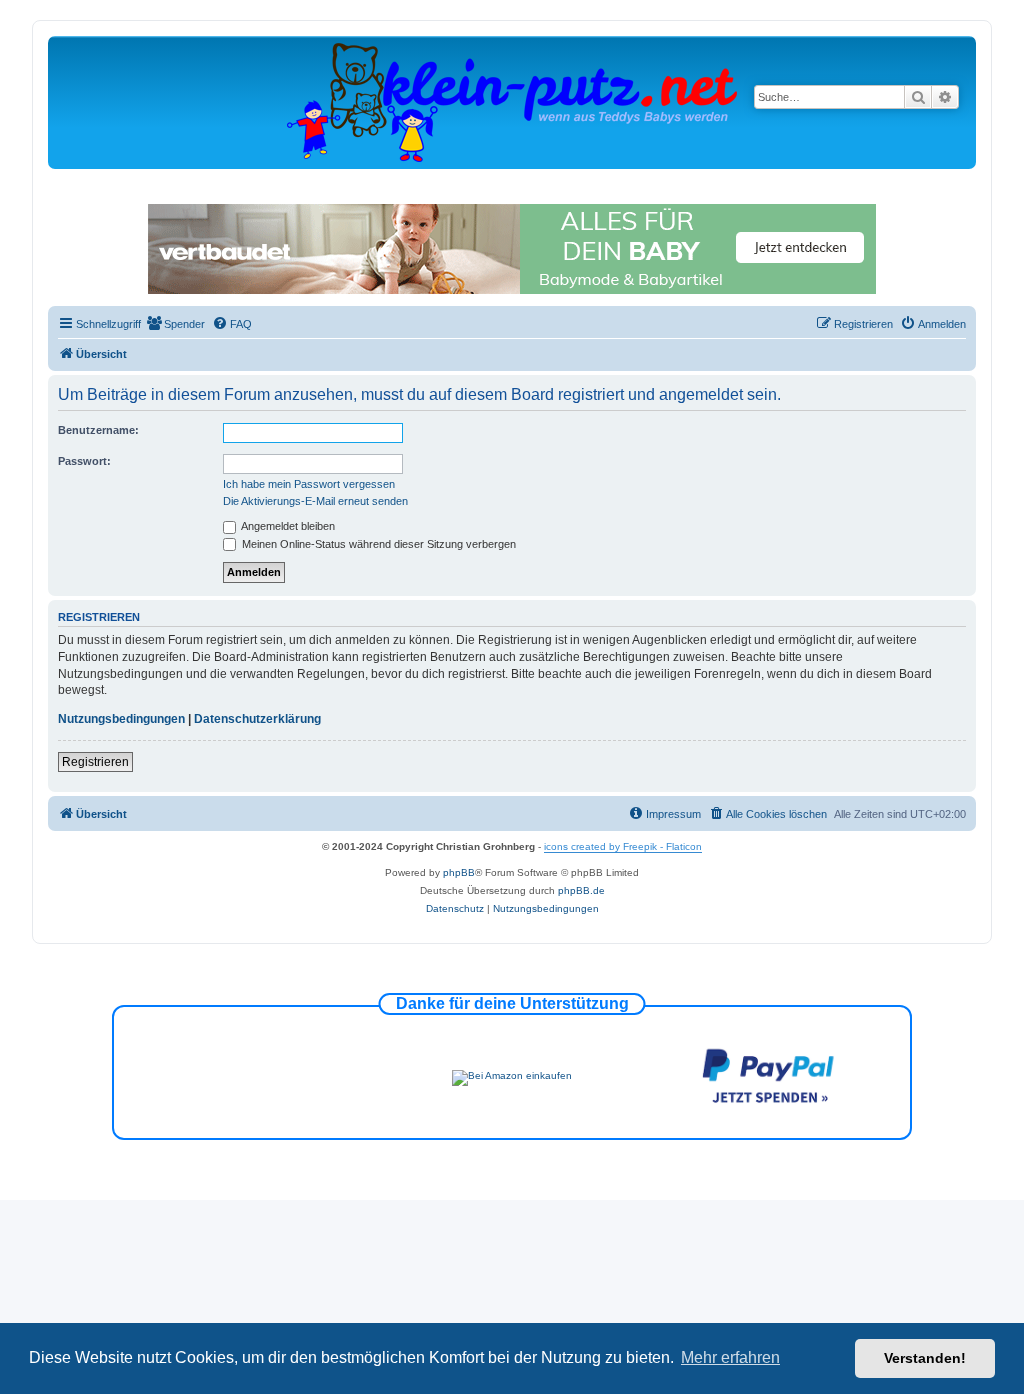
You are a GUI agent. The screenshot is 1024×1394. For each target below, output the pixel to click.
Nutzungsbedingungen (121, 719)
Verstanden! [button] (925, 1358)
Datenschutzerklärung (257, 719)
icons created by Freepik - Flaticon (623, 846)
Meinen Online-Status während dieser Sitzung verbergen (377, 544)
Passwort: (84, 461)
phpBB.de (581, 890)
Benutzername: (98, 430)
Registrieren (95, 762)
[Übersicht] (512, 101)
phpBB (459, 872)
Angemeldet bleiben (287, 526)
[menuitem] (175, 324)
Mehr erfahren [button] (730, 1357)
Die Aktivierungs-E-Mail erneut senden (315, 501)
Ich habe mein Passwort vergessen (309, 484)
